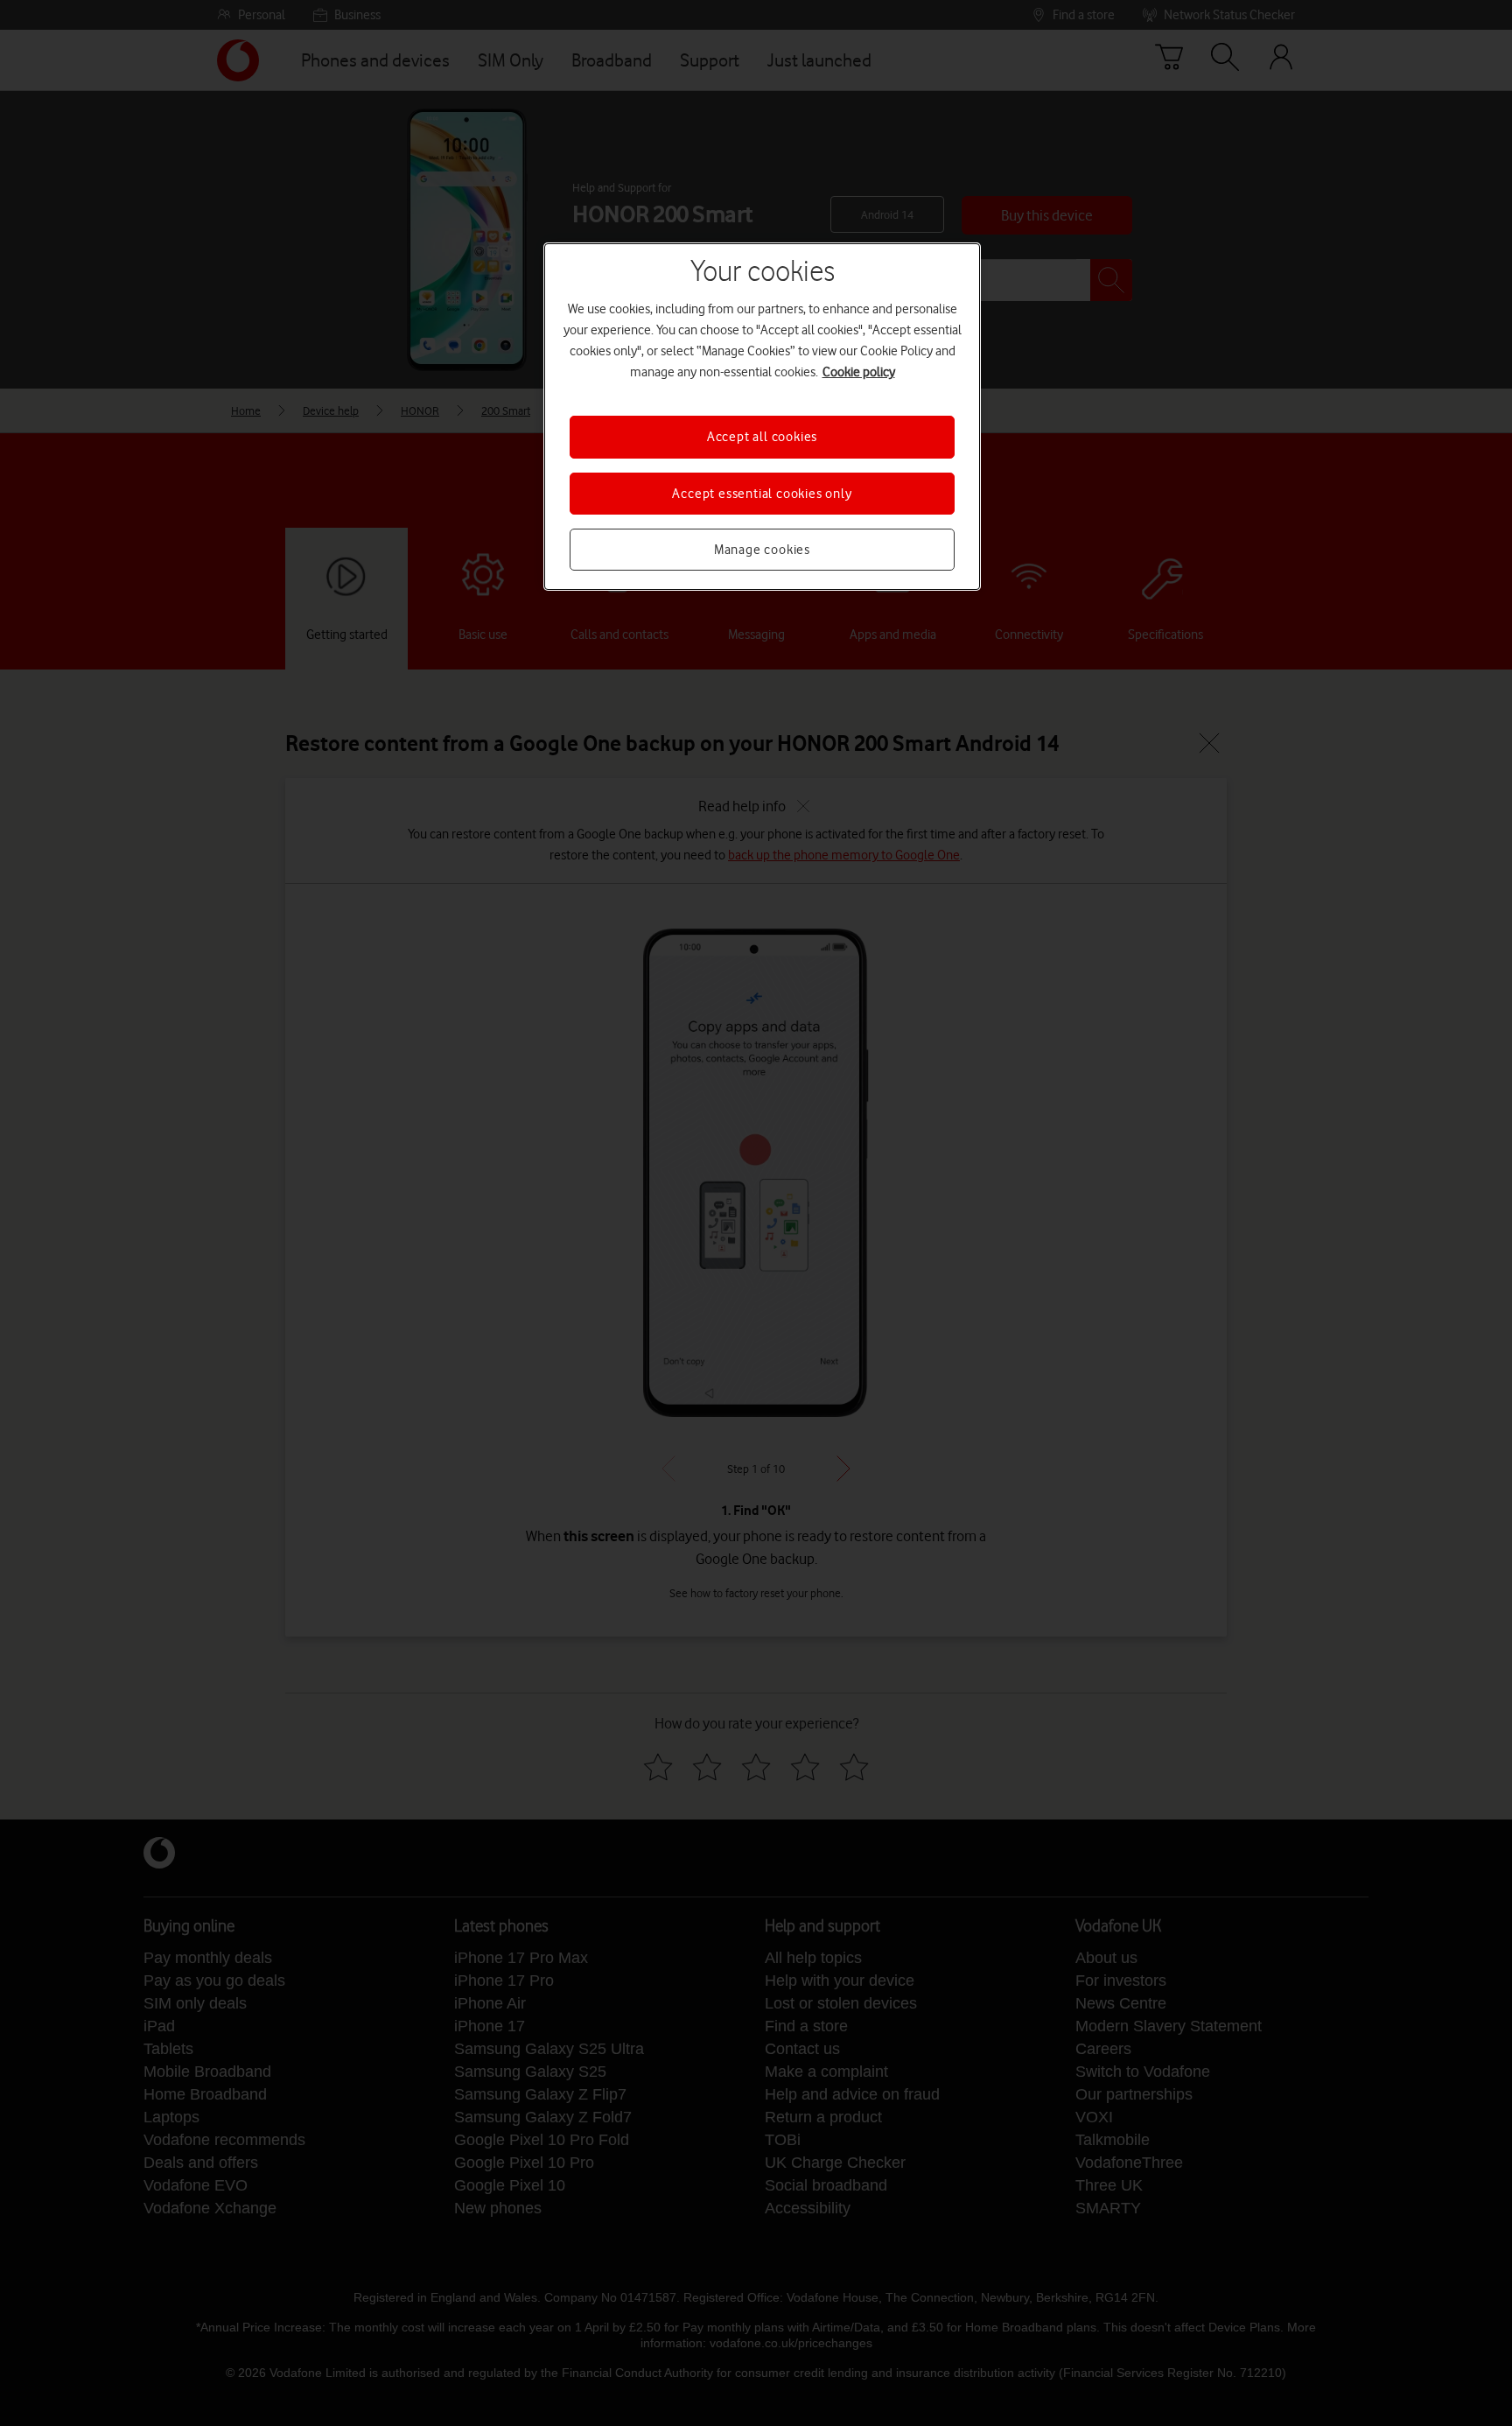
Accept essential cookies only (762, 494)
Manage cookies (762, 550)
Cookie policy (859, 372)
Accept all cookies (762, 437)
